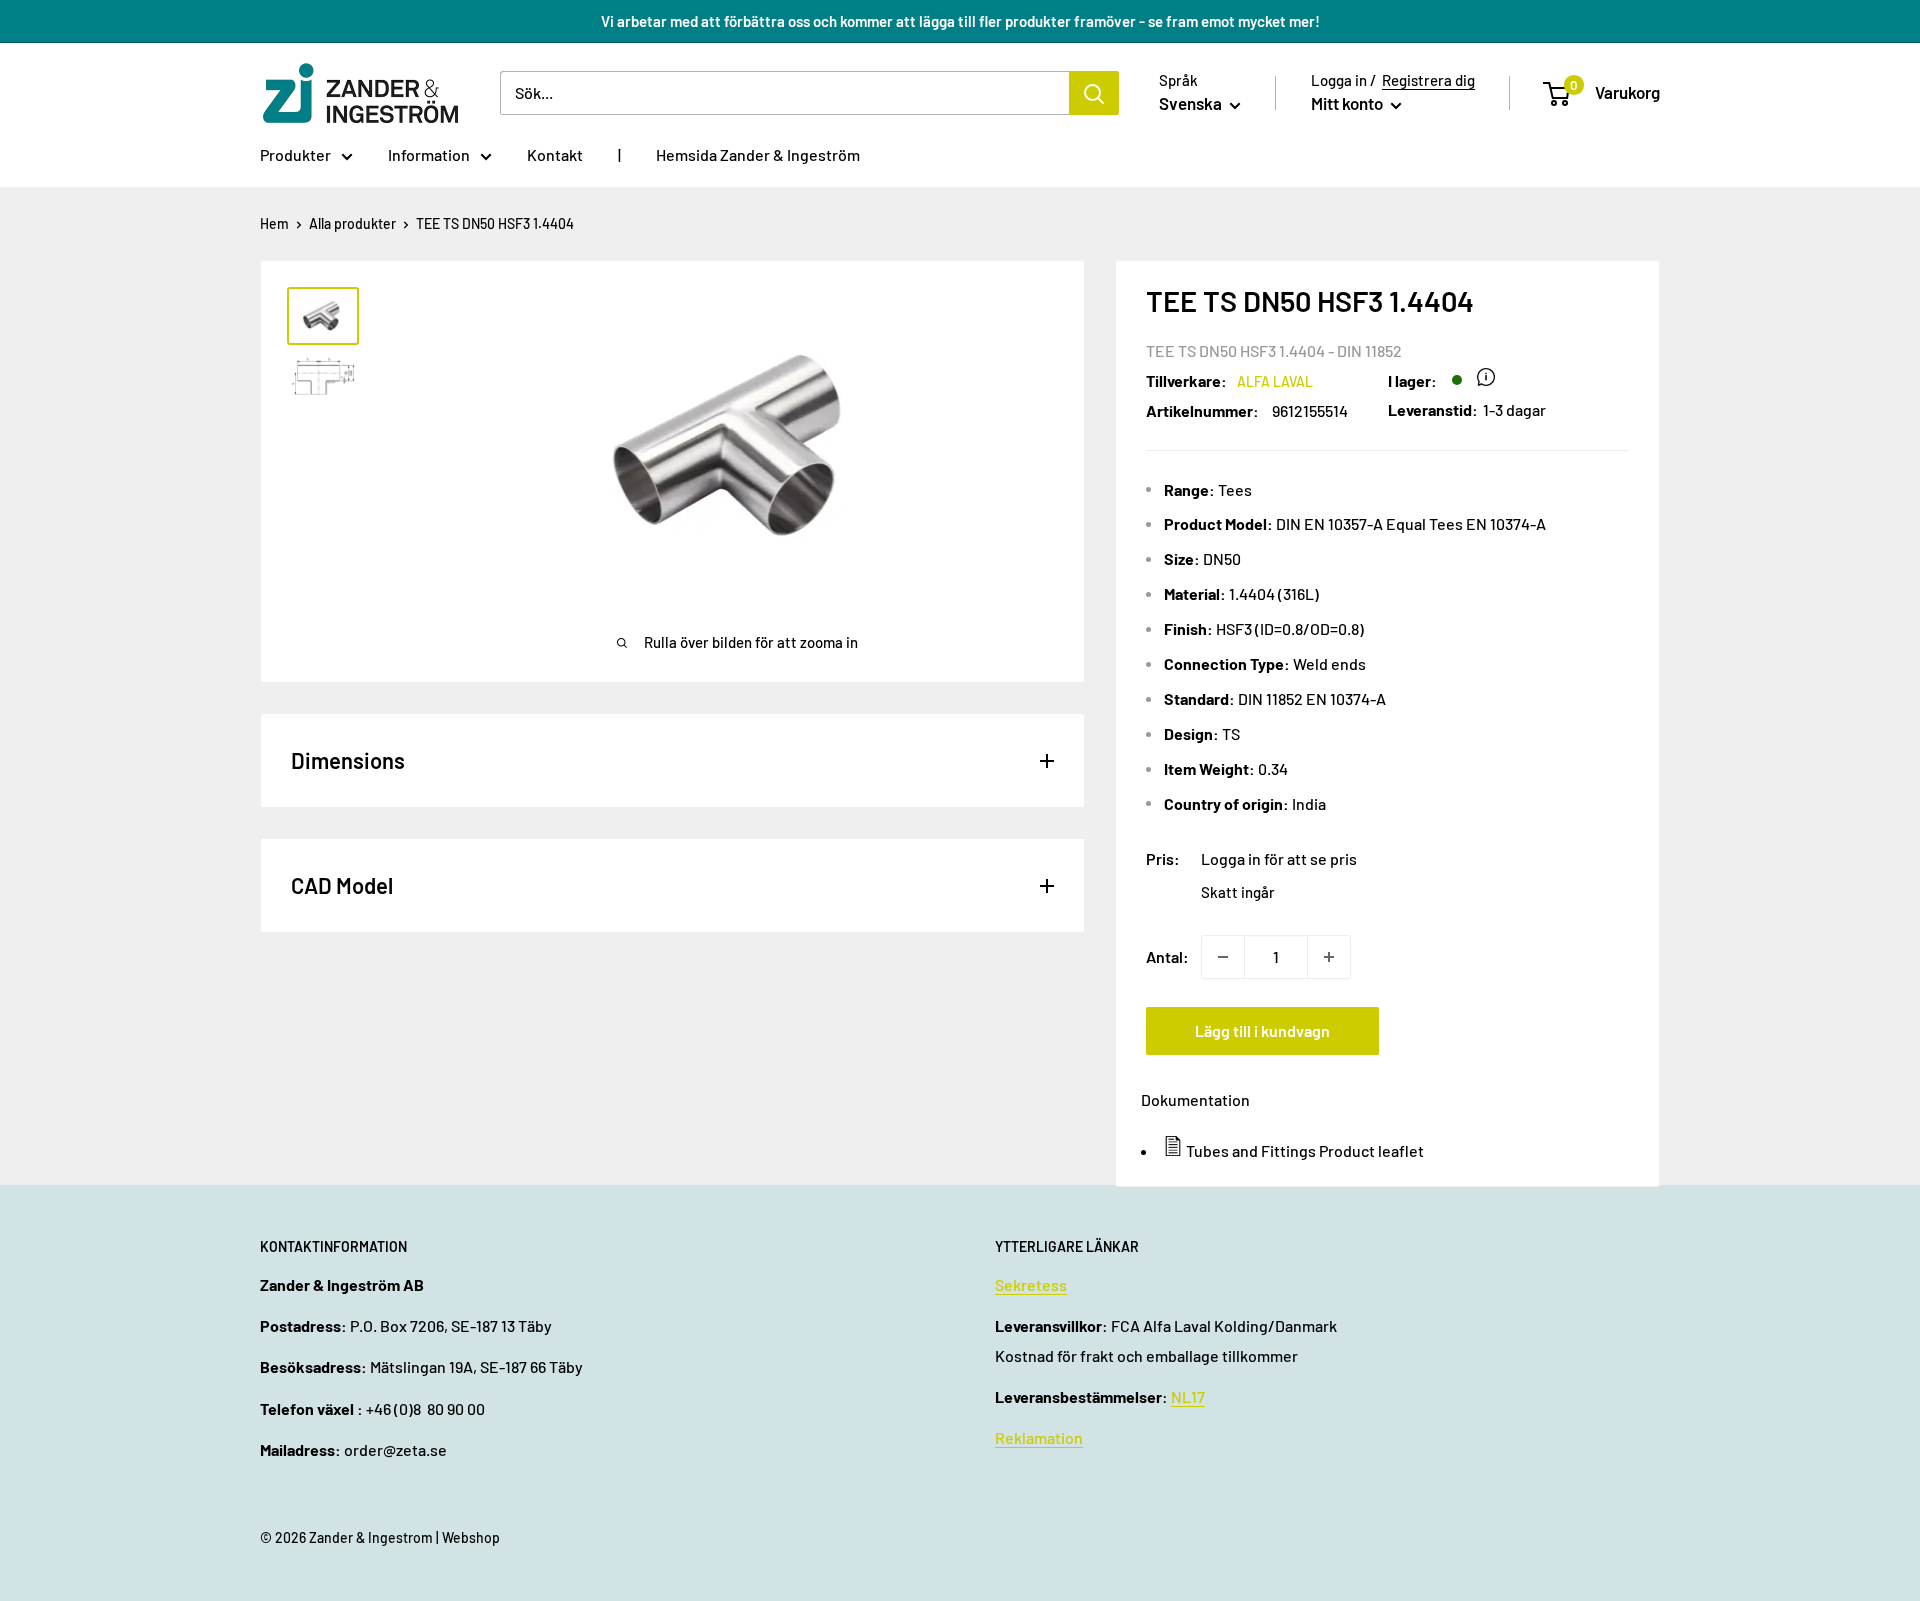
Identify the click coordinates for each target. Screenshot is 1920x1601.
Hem (274, 223)
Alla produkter (352, 223)
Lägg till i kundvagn (1262, 1030)
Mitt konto (1348, 103)
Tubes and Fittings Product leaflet (1305, 1150)
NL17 (1188, 1396)
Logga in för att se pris (1279, 858)
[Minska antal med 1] (1223, 957)
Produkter (295, 154)
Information (429, 154)
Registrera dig (1428, 80)
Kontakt (555, 154)
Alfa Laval (1275, 381)
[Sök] (1094, 93)
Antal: (1167, 956)
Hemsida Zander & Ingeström (758, 154)
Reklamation (1039, 1437)
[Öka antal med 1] (1329, 957)
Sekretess (1031, 1284)
